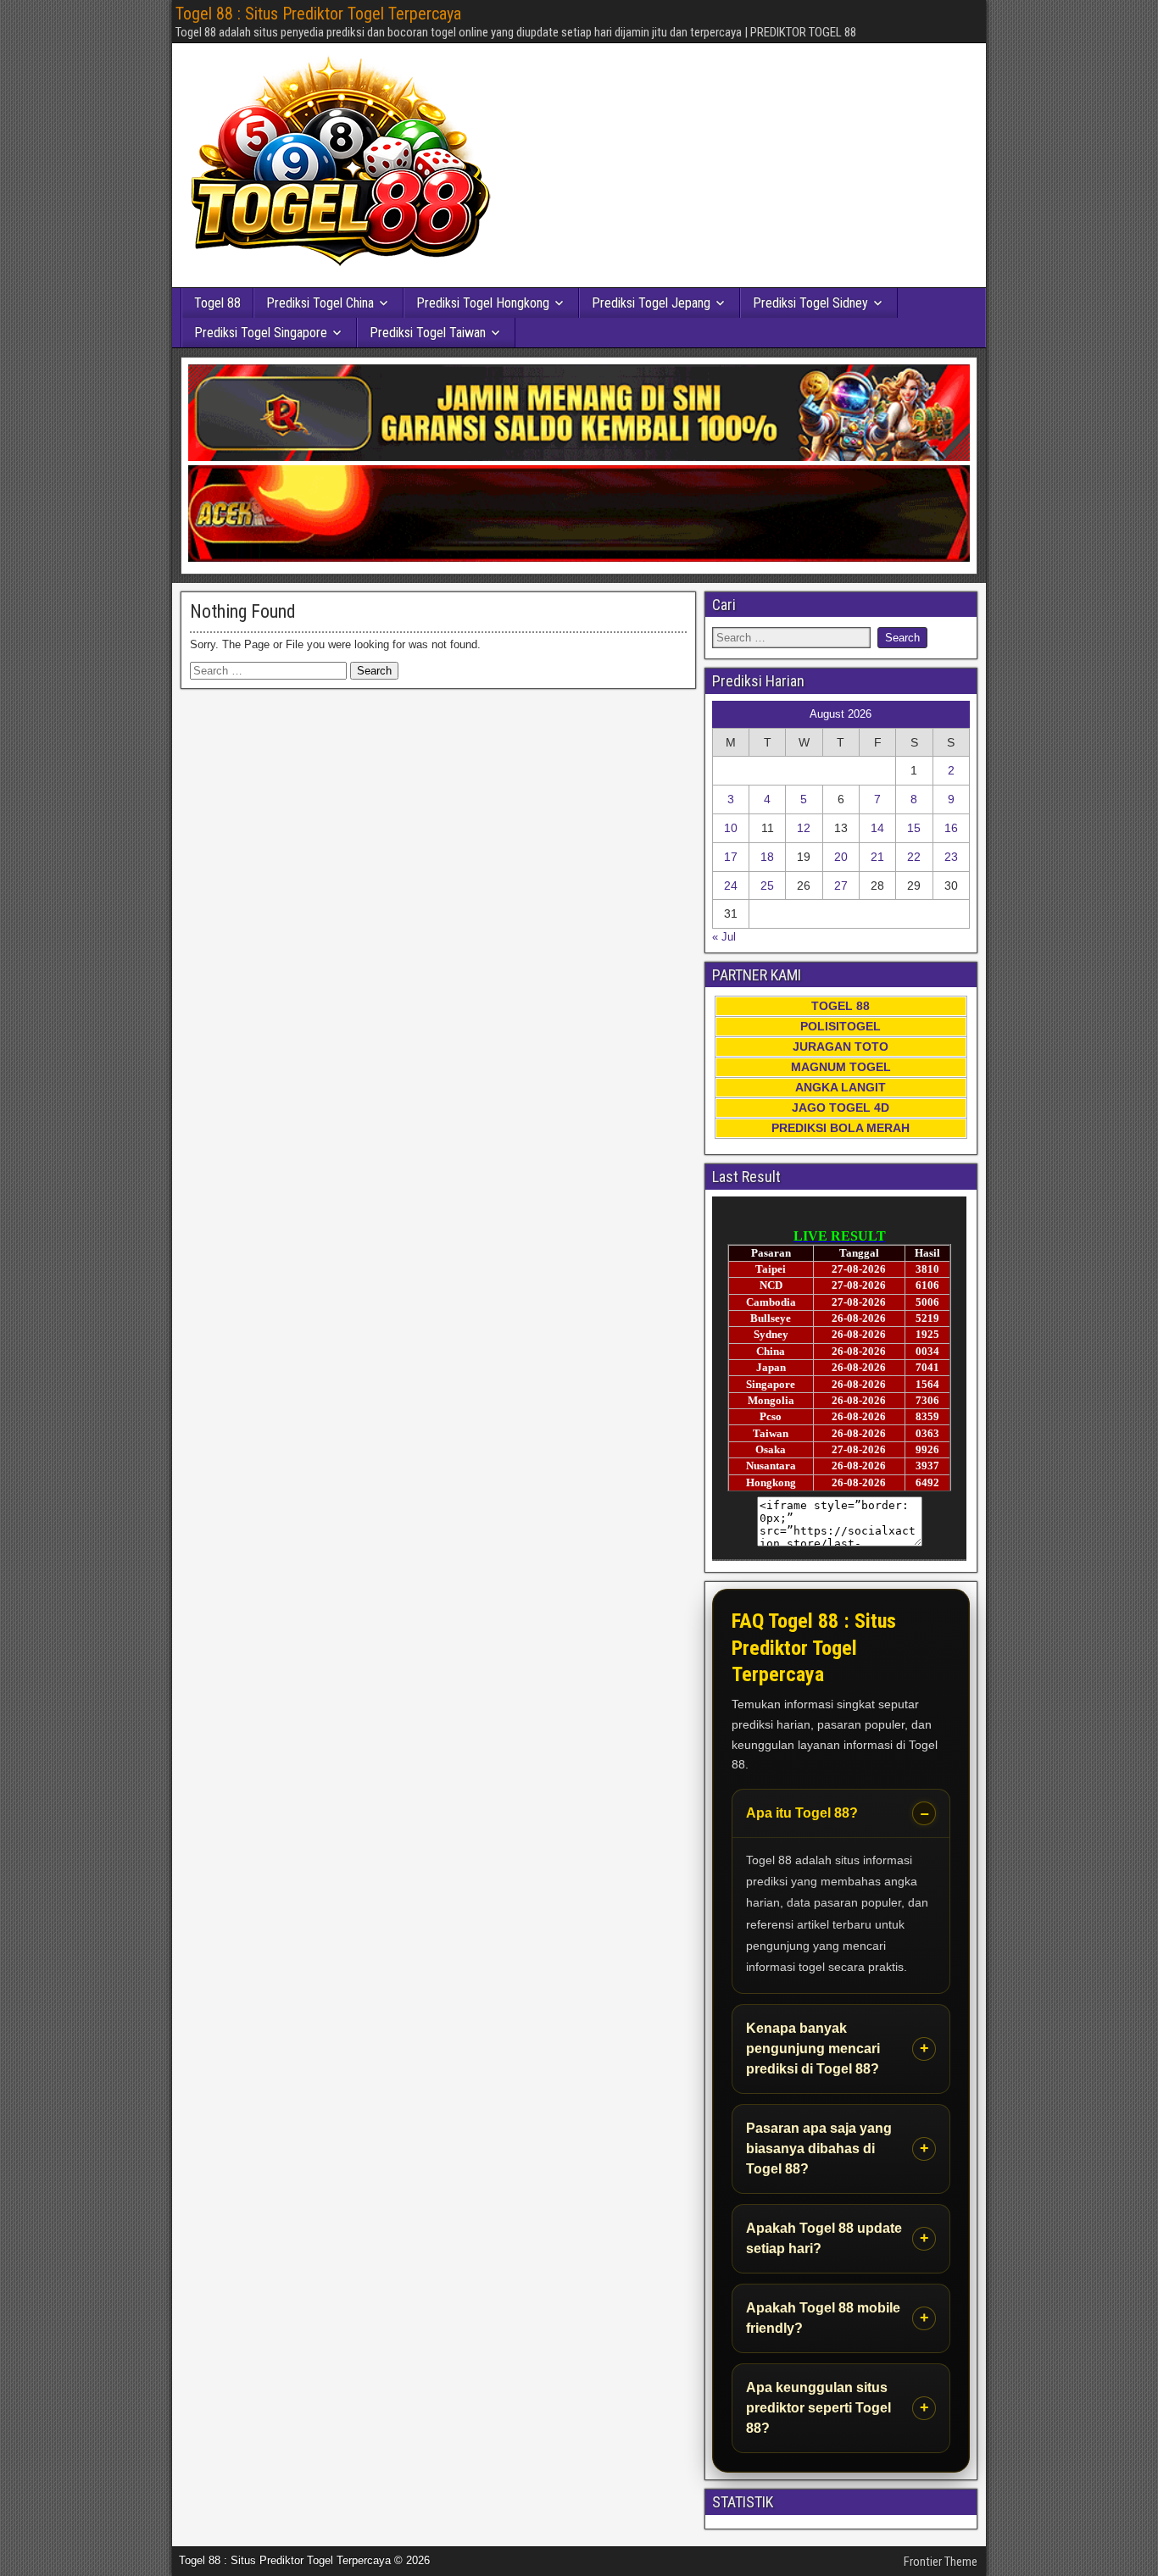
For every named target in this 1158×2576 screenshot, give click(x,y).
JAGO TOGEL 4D (841, 1108)
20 (841, 857)
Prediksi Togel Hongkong (483, 303)
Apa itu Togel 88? (802, 1813)
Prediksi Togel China (320, 303)
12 (804, 828)
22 (914, 857)
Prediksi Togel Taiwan (428, 333)
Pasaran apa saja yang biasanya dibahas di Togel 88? (819, 2149)
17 (731, 857)
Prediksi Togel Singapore (261, 333)
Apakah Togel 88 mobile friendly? (823, 2318)
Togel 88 (217, 303)
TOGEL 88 (841, 1006)
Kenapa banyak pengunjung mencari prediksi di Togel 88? (813, 2049)
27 (841, 885)
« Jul (724, 937)
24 (731, 885)
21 (877, 857)
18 (767, 857)
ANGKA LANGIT (841, 1087)
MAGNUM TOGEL (841, 1067)
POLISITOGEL (841, 1026)
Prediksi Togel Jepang (651, 303)
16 (951, 828)
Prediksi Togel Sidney (810, 303)
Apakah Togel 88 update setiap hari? (824, 2238)
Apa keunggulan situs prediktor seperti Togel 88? (818, 2408)
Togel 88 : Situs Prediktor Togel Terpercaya (318, 14)
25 (767, 885)
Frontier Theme (941, 2562)
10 (731, 828)
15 (914, 828)
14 (877, 828)
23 (951, 857)
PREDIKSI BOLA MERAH (841, 1128)
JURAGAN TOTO (841, 1046)
